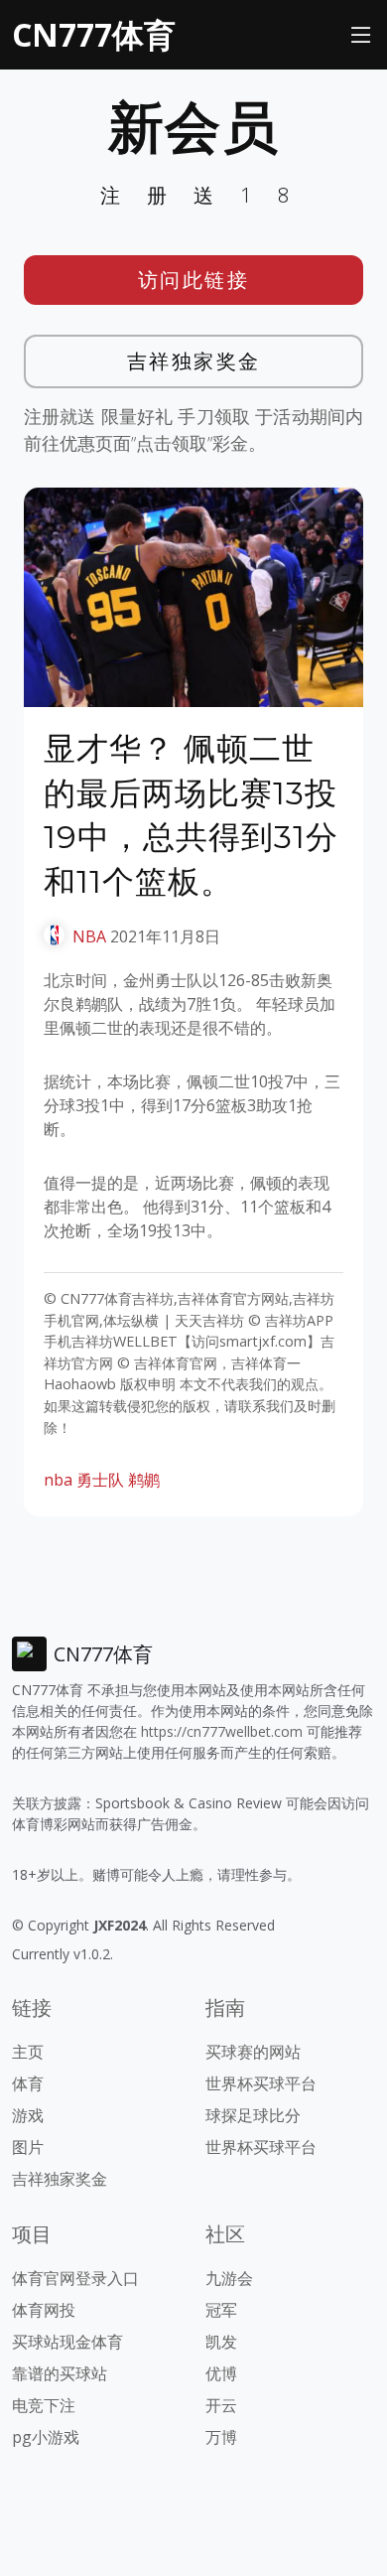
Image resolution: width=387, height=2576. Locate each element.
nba (58, 1480)
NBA (89, 936)
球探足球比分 (253, 2115)
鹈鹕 (144, 1480)
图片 (28, 2147)
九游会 (229, 2278)
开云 (221, 2405)
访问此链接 (194, 280)
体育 (28, 2083)
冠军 (221, 2310)
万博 (221, 2437)
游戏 (28, 2115)
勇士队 (100, 1480)
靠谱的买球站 (60, 2373)
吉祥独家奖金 (194, 361)
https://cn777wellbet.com (222, 1731)
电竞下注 (44, 2405)
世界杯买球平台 (261, 2083)
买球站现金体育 (67, 2342)
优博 (221, 2373)
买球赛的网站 (253, 2052)
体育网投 (44, 2310)
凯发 (221, 2342)
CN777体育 (94, 34)
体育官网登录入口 (75, 2278)
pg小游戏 (46, 2437)
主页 (28, 2052)
